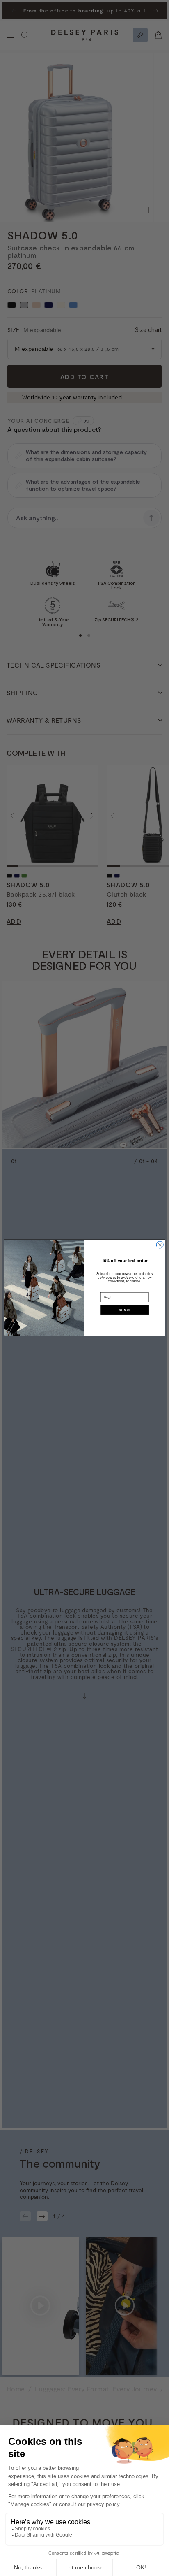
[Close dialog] (160, 1245)
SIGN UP (125, 1310)
